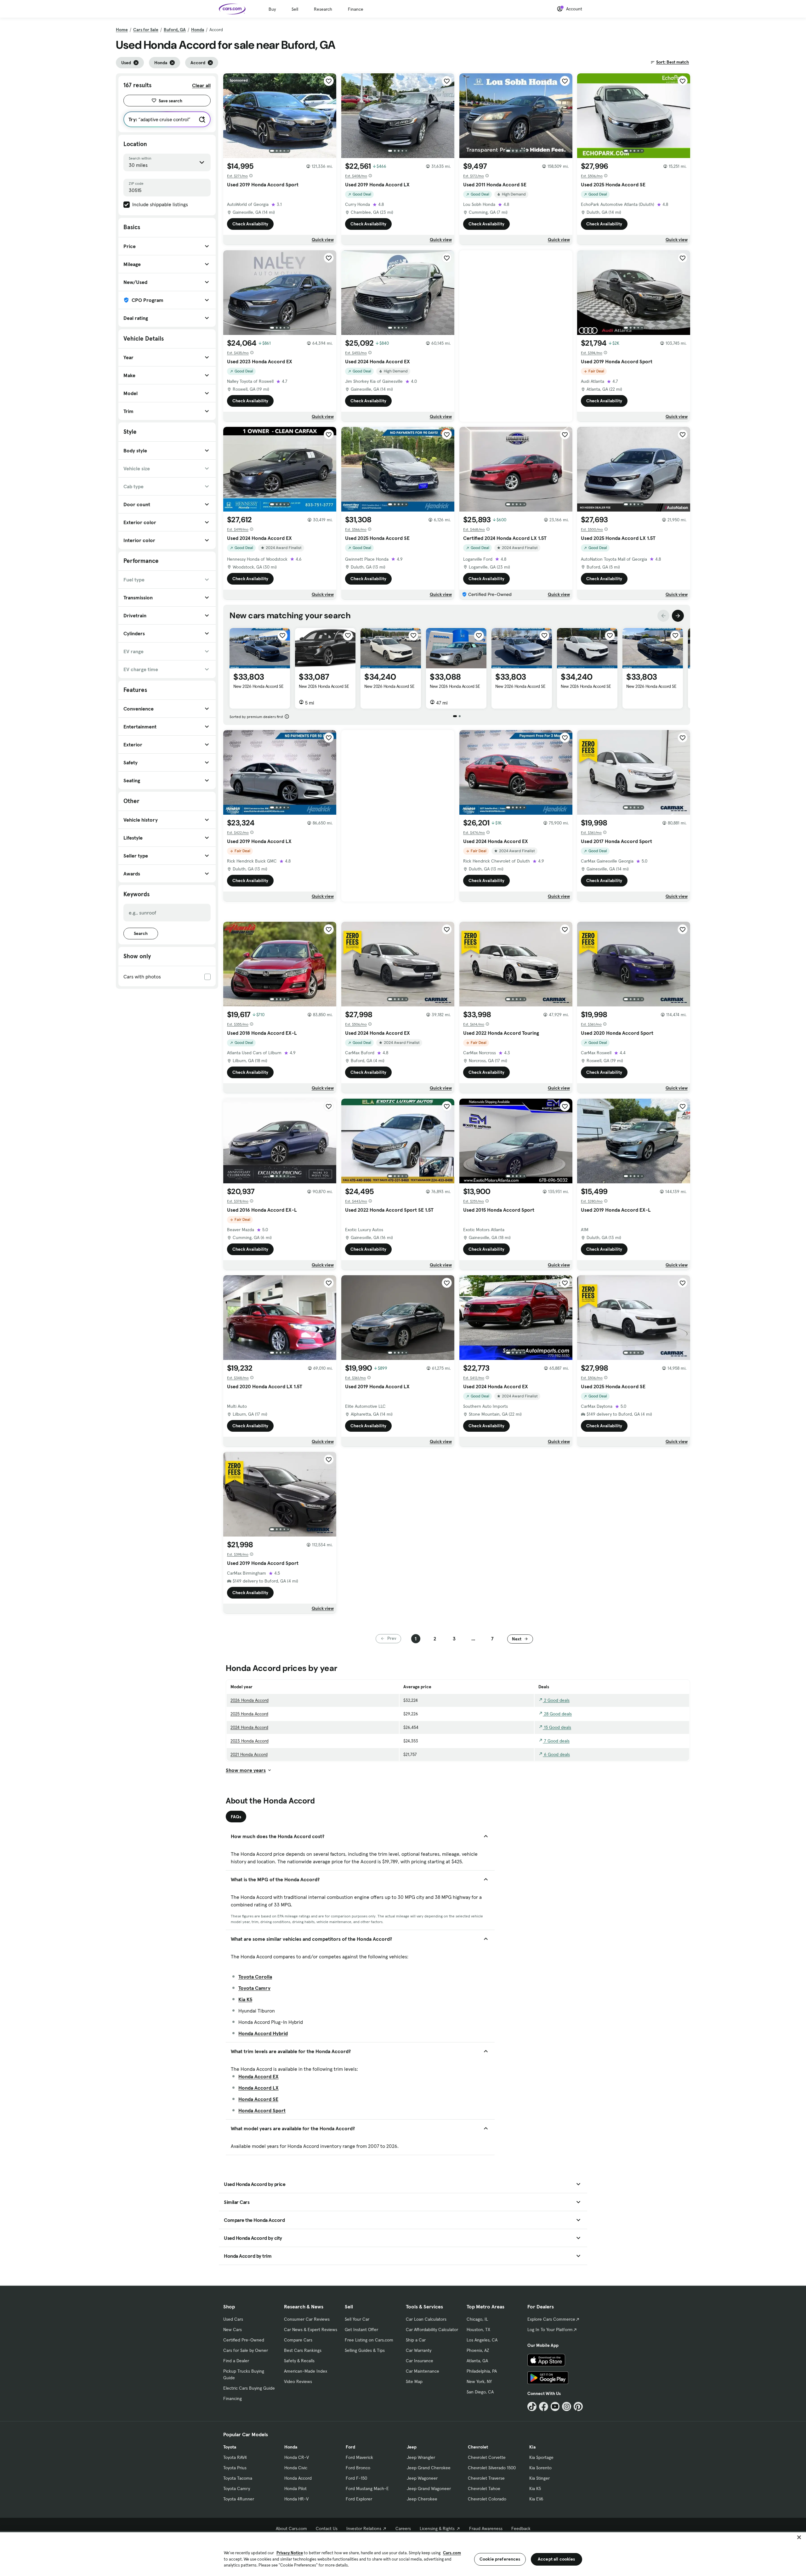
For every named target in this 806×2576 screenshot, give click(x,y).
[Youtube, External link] (555, 2406)
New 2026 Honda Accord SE (258, 686)
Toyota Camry (254, 1988)
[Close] (799, 2537)
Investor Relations (364, 2528)
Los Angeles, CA (482, 2340)
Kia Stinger (539, 2478)
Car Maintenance (423, 2371)
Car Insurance (420, 2361)
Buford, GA (175, 30)
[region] (403, 2553)
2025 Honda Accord (249, 1714)
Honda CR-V (297, 2457)
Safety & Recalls (299, 2361)
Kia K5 (245, 1999)
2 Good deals (556, 1700)
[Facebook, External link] (544, 2406)
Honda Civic (296, 2468)
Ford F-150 (356, 2478)
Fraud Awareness (486, 2528)
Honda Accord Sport (262, 2110)
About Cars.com (291, 2528)
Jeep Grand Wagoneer (429, 2488)
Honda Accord (298, 2478)
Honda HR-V (296, 2499)
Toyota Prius (235, 2468)
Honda (198, 30)
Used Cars (233, 2319)
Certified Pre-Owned (244, 2340)
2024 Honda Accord (249, 1727)
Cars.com (452, 2553)
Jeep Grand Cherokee (429, 2468)
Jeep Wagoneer (422, 2478)
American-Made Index (306, 2371)
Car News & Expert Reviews (311, 2330)
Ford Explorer (359, 2499)
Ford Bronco (358, 2468)
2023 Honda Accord (250, 1741)
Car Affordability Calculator (432, 2330)
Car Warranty (419, 2350)
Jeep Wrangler (421, 2457)
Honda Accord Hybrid (263, 2033)
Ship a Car (416, 2340)
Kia (532, 2447)
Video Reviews (298, 2381)
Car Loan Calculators (426, 2319)
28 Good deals (557, 1714)
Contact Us (327, 2528)
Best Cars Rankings (303, 2350)
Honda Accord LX (258, 2088)
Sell (295, 9)
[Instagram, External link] (567, 2406)
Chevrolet (478, 2447)
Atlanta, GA (477, 2361)
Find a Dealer (236, 2361)
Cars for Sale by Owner (246, 2350)
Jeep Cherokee (422, 2499)
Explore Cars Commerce (551, 2319)
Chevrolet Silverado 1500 (492, 2468)
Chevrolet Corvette (487, 2457)
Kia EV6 (536, 2499)
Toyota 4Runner (239, 2499)
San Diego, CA (480, 2392)
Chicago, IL (477, 2319)
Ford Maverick (359, 2457)
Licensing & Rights (437, 2528)
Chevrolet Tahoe (484, 2488)
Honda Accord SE (258, 2099)
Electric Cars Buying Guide (249, 2388)
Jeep (412, 2447)
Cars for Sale (146, 30)
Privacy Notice (290, 2553)
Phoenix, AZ (478, 2350)
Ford (350, 2447)
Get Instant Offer (361, 2330)
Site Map (414, 2381)
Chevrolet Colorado (487, 2499)
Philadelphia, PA (482, 2371)
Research (323, 9)
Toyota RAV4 (235, 2457)
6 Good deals (556, 1754)
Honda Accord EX (258, 2076)
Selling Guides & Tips (365, 2350)
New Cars (233, 2330)
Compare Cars (298, 2340)
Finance (356, 9)
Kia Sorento (540, 2468)
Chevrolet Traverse (486, 2478)
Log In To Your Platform (550, 2330)
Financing (233, 2398)
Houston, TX (478, 2330)
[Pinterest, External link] (578, 2406)
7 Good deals (556, 1741)
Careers (403, 2528)
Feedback (521, 2528)
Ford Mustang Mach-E (367, 2488)
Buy (272, 9)
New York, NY (479, 2381)
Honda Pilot (295, 2488)
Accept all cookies (556, 2559)
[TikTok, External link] (532, 2406)
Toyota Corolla (255, 1977)
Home (122, 30)
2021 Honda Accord (249, 1754)
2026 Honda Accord (250, 1700)
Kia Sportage (541, 2457)
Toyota (230, 2447)
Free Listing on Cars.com (369, 2340)
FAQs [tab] (236, 1817)
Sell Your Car (357, 2319)
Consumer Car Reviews (307, 2319)
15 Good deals (557, 1727)
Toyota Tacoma (238, 2478)
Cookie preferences (500, 2559)
